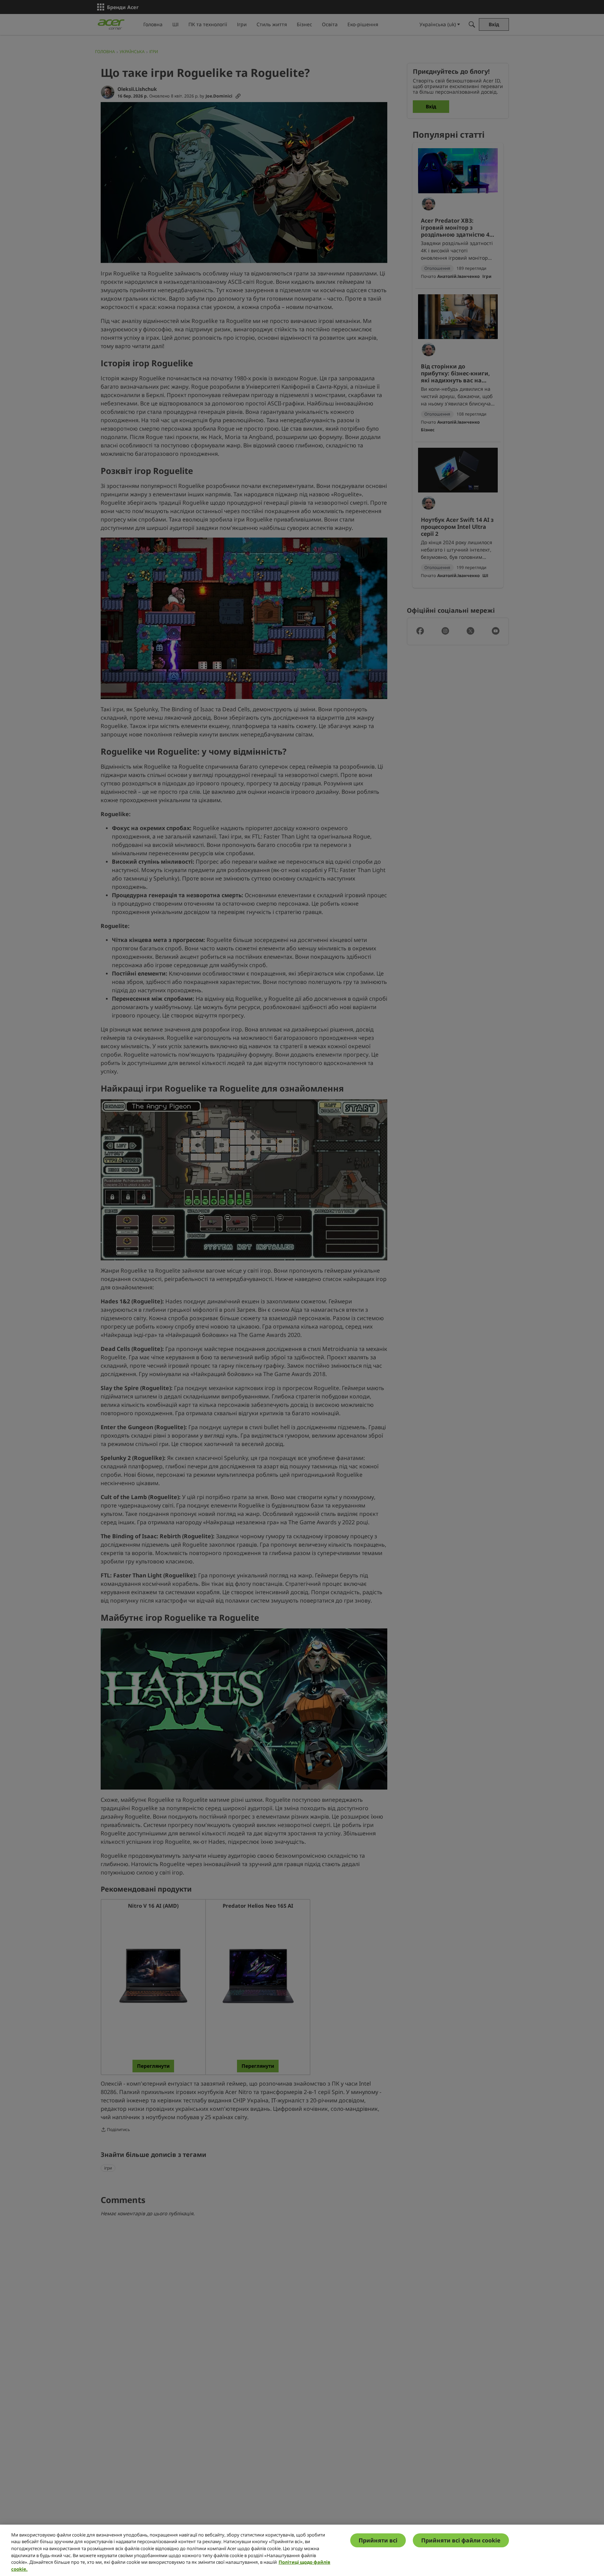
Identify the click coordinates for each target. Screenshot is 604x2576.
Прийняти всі (378, 2540)
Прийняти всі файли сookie (461, 2540)
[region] (302, 2550)
